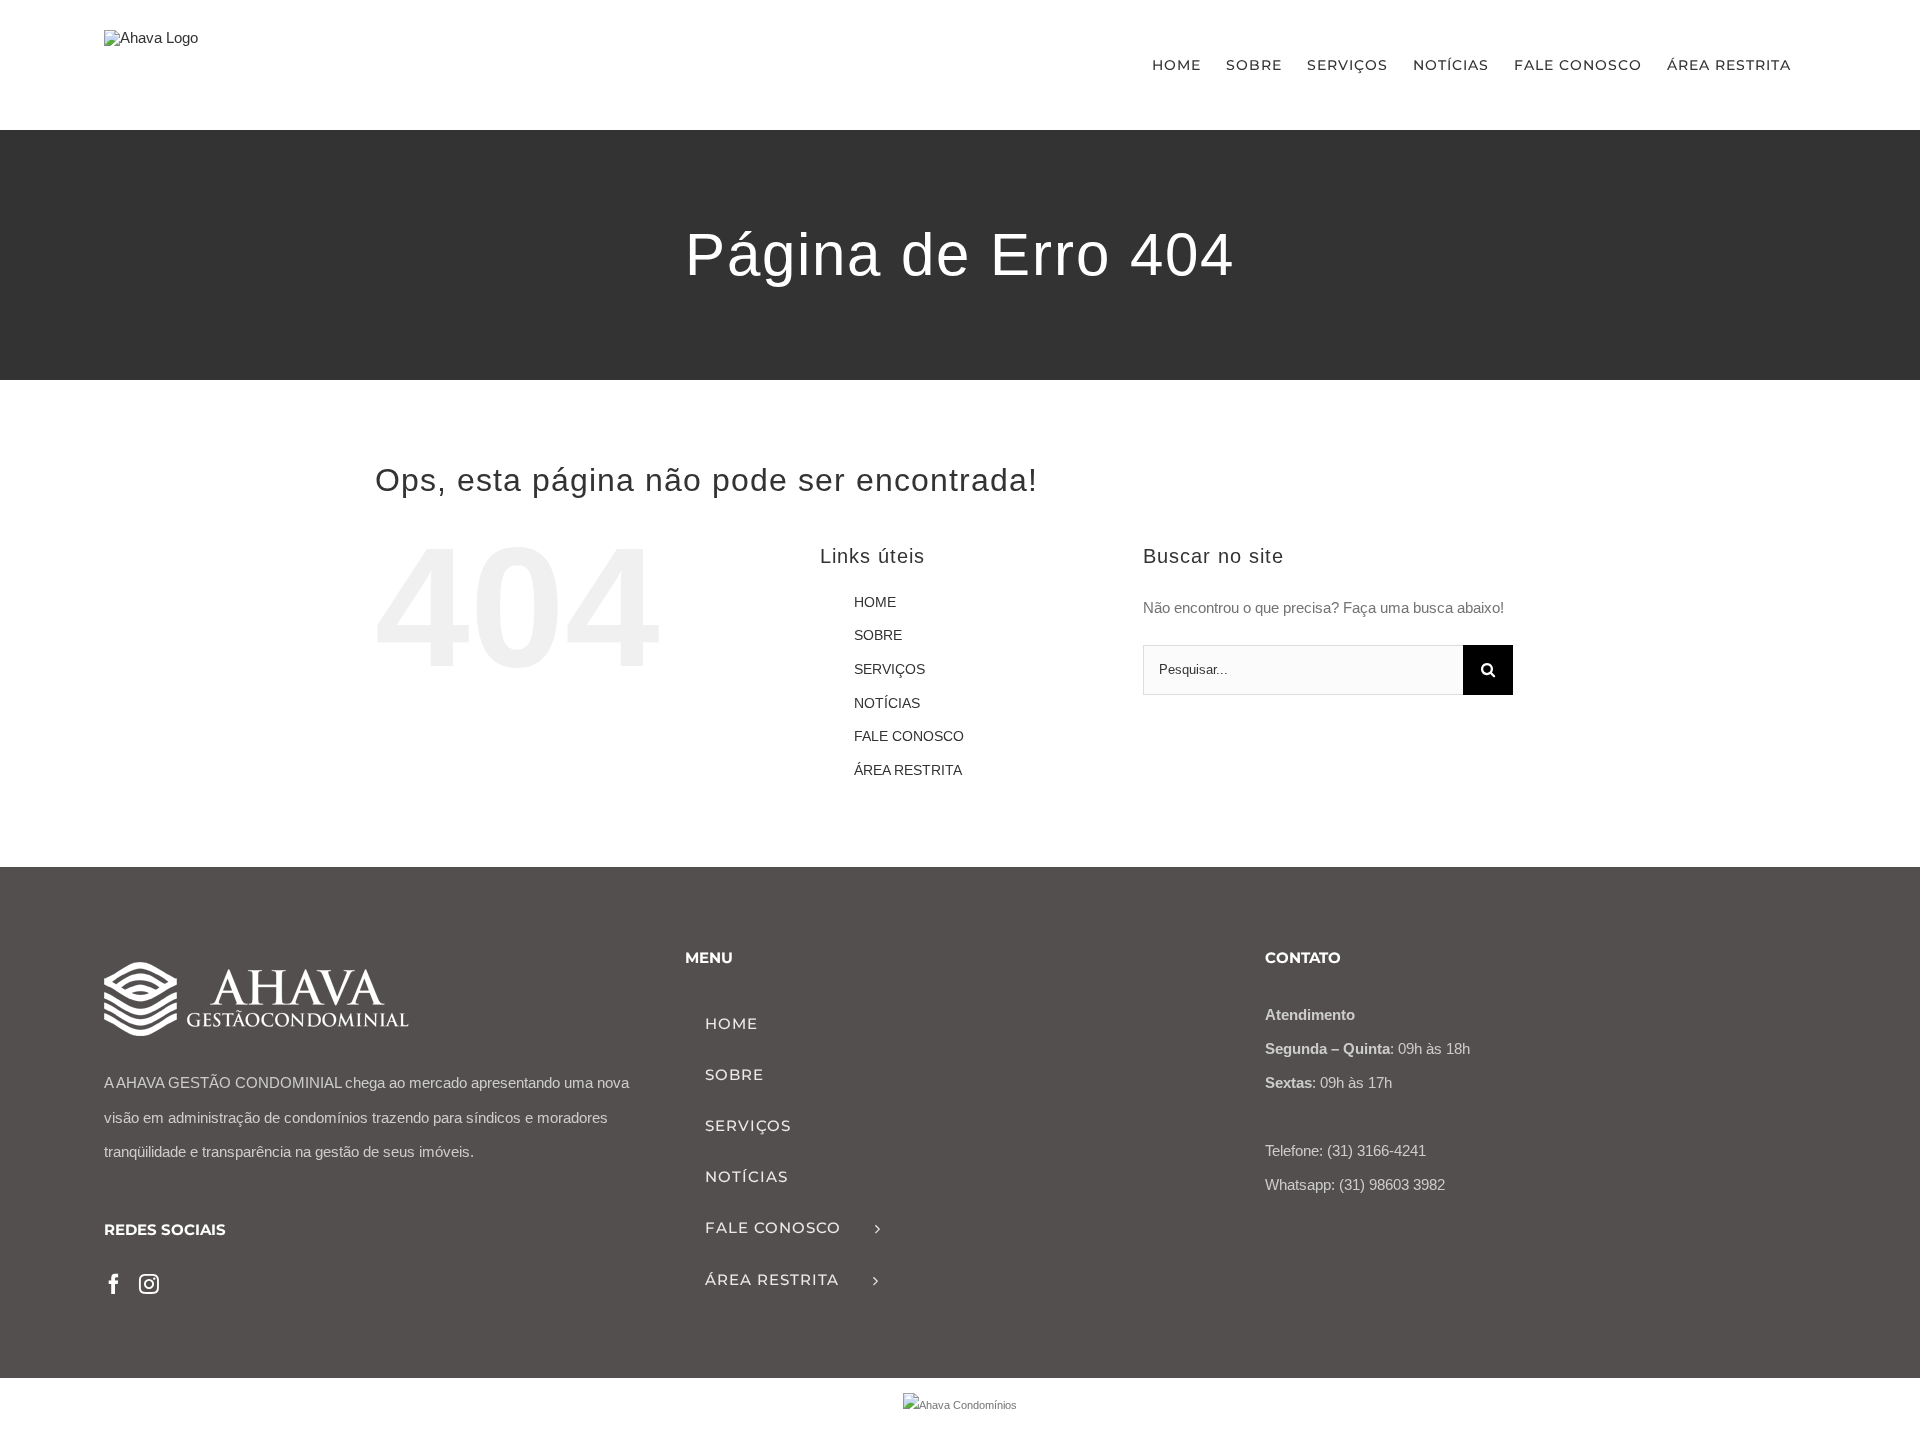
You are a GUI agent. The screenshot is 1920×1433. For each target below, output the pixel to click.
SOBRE (878, 635)
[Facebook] (114, 1284)
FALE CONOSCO (909, 736)
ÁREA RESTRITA (908, 770)
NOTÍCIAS (887, 703)
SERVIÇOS (889, 669)
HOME (875, 602)
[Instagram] (149, 1284)
